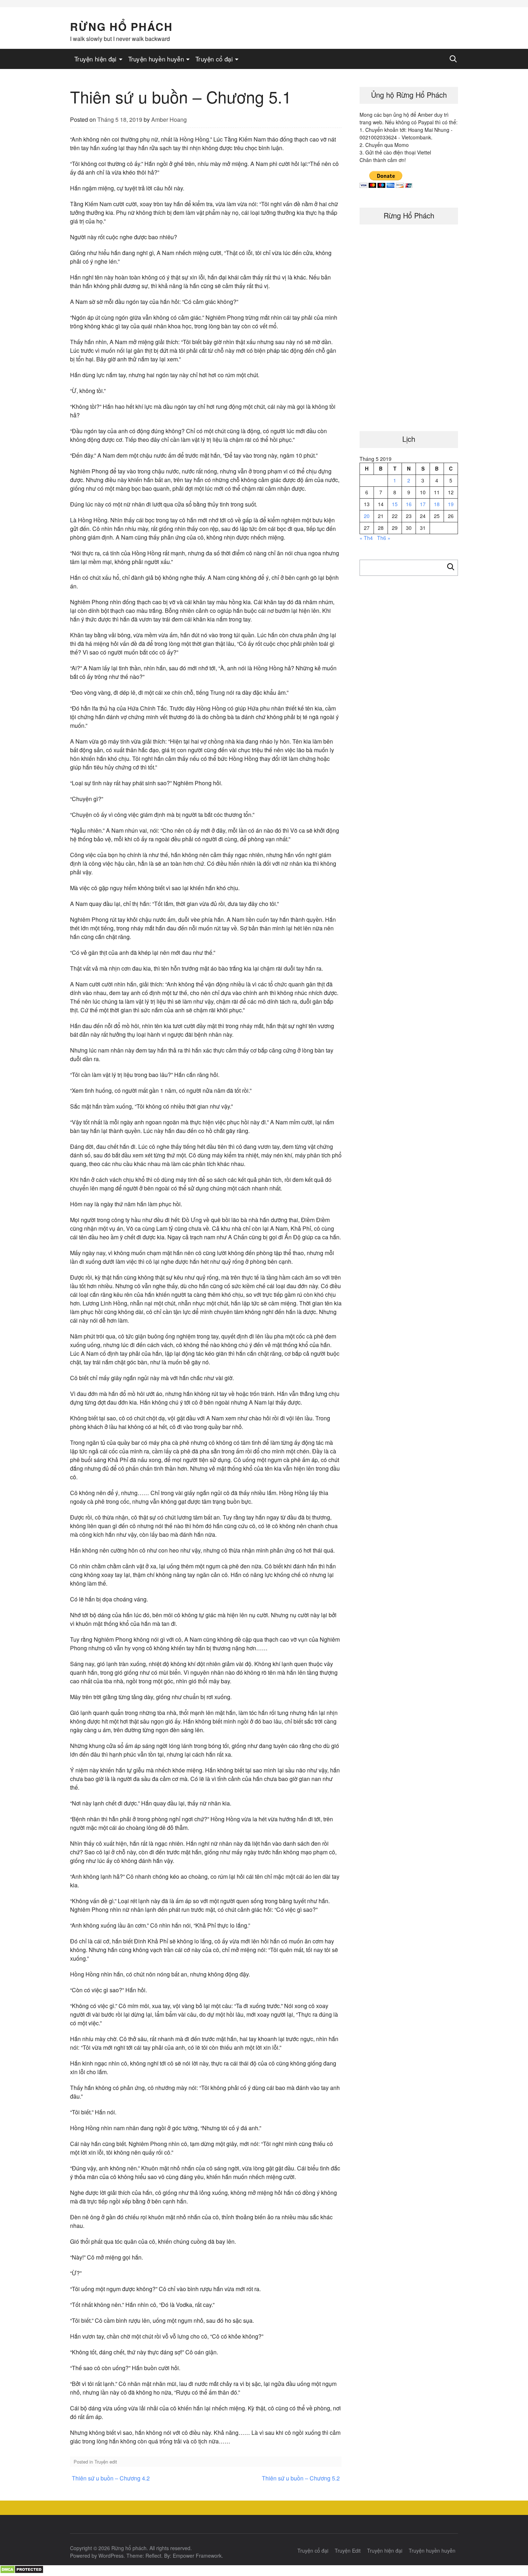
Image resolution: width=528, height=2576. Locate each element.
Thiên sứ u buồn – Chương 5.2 (301, 2478)
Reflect (153, 2556)
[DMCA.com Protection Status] (22, 2572)
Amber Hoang (169, 119)
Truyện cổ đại (214, 59)
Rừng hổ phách (121, 26)
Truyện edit (106, 2462)
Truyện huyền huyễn (156, 59)
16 (409, 504)
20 (367, 516)
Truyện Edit (348, 2550)
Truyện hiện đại (96, 59)
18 (437, 504)
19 (451, 504)
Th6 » (384, 538)
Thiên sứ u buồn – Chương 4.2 (111, 2478)
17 (423, 504)
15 (395, 504)
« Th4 (366, 538)
